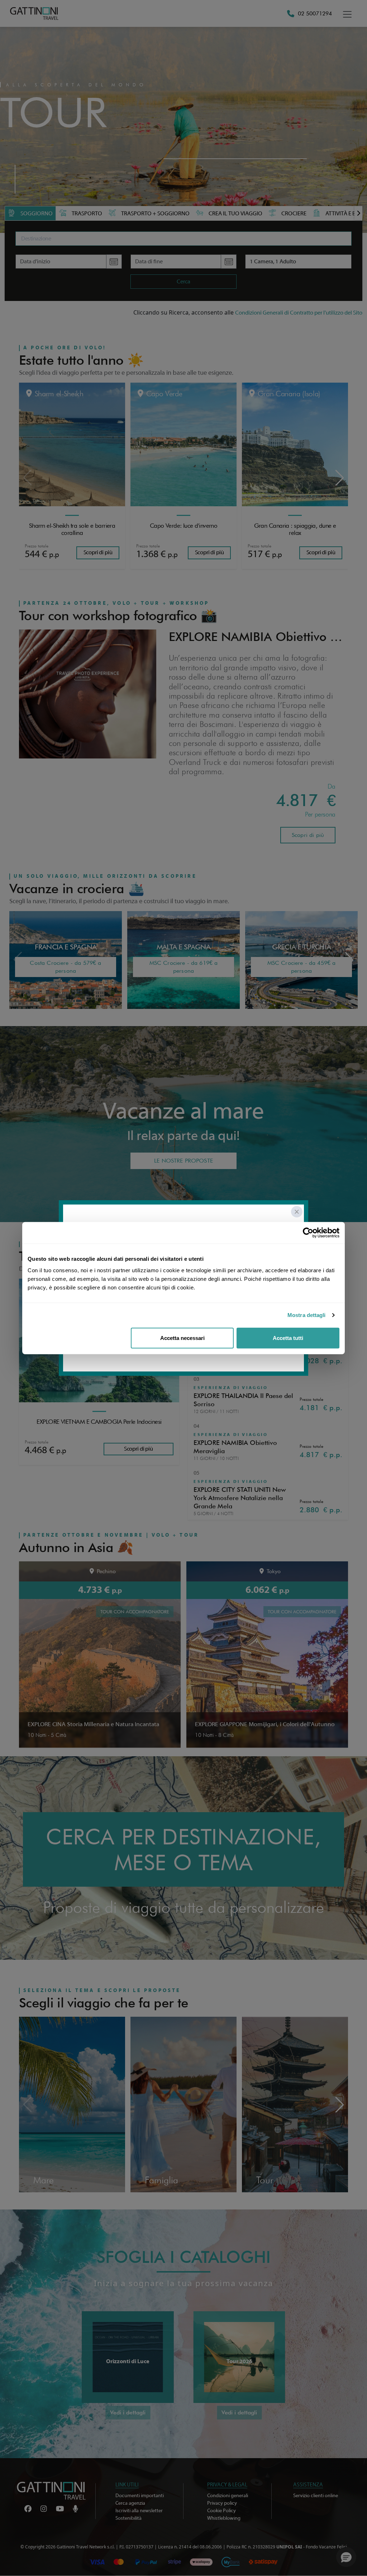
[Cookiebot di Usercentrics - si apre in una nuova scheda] (308, 1233)
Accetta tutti (288, 1338)
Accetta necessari (182, 1338)
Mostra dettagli (307, 1315)
